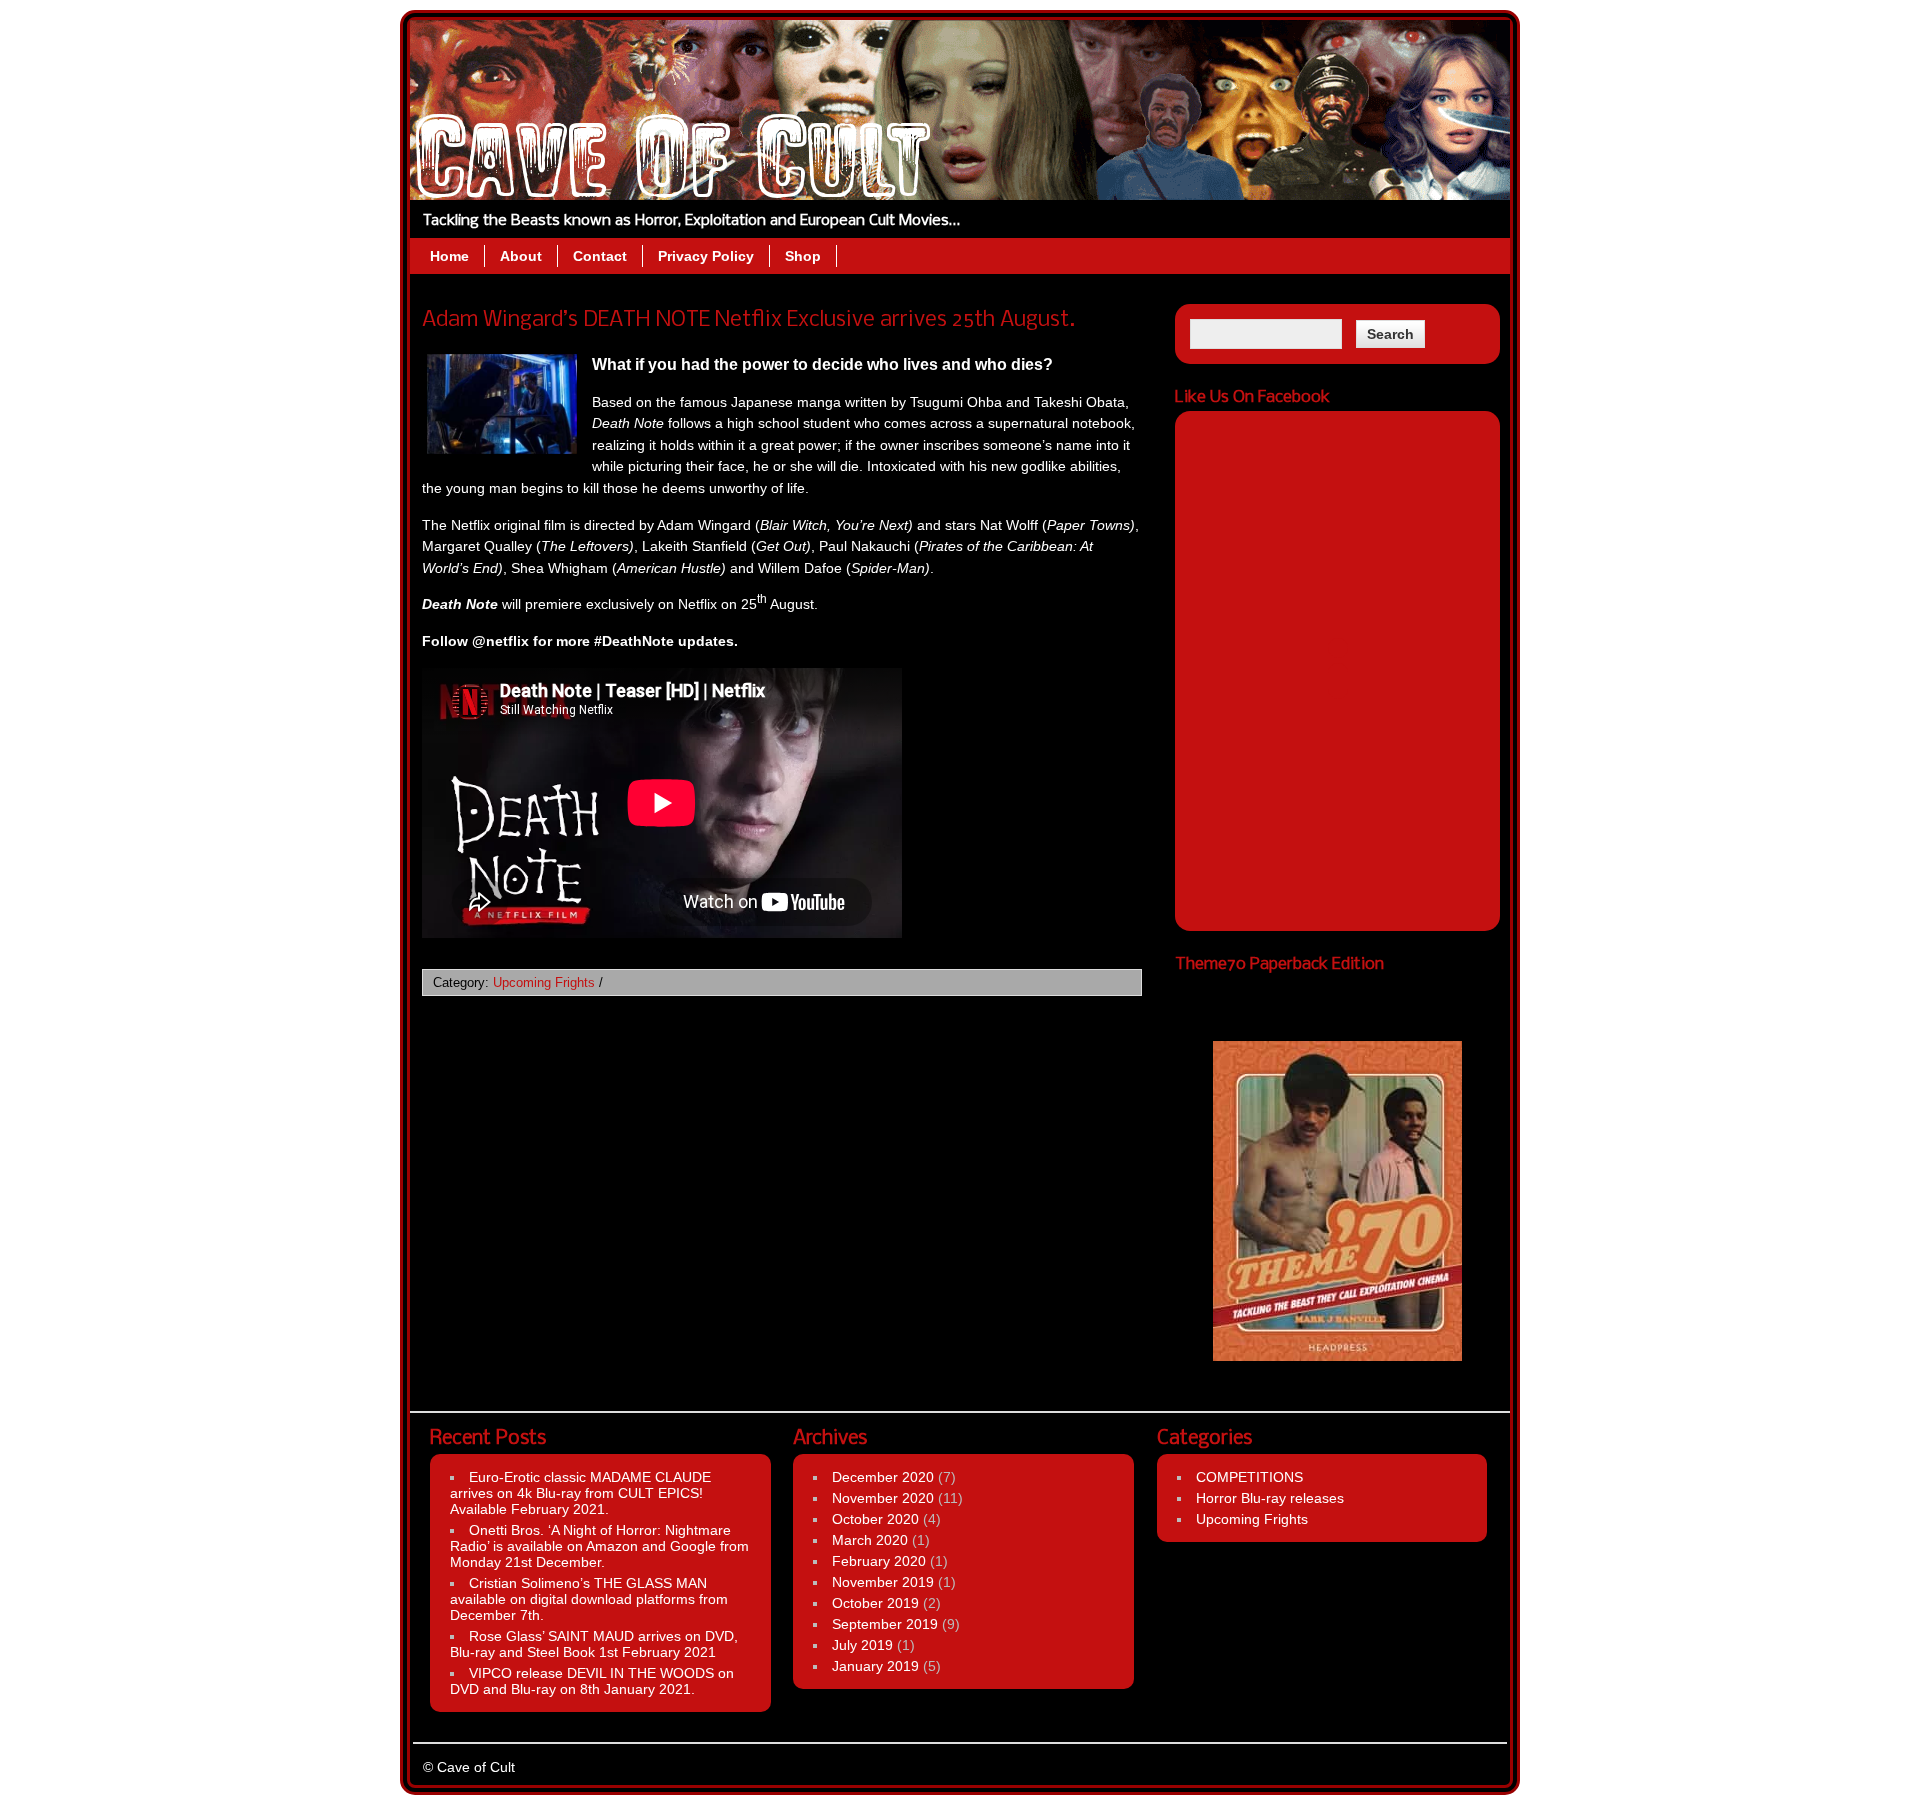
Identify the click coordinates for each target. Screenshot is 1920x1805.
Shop (803, 256)
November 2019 (883, 1582)
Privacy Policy (706, 256)
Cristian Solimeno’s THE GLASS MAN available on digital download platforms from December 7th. (589, 1599)
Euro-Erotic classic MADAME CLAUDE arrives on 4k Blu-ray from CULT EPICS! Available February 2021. (580, 1493)
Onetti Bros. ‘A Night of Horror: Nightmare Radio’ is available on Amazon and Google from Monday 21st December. (599, 1546)
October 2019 (875, 1603)
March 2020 (870, 1540)
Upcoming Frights (544, 982)
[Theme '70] (1337, 1174)
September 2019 (885, 1624)
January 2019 (875, 1666)
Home (449, 256)
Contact (600, 256)
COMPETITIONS (1249, 1477)
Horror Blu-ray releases (1270, 1498)
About (521, 256)
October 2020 (875, 1519)
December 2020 (883, 1477)
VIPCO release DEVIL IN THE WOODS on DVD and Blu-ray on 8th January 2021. (592, 1681)
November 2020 (883, 1498)
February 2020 (879, 1561)
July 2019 (862, 1645)
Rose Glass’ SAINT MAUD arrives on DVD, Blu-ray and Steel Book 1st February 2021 (594, 1644)
